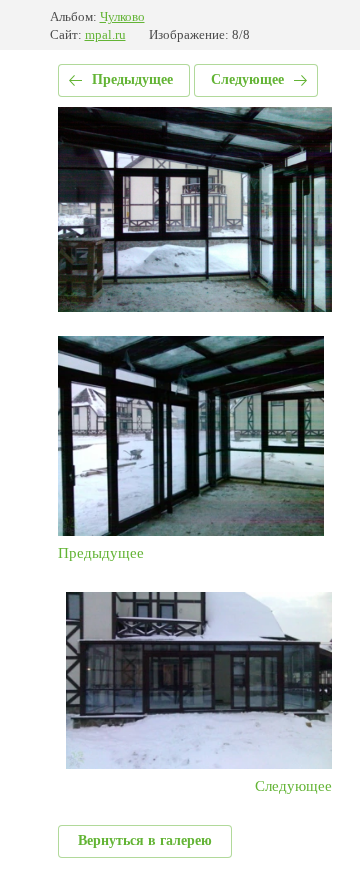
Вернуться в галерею (145, 840)
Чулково (122, 16)
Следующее (247, 79)
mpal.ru (105, 34)
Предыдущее (132, 79)
